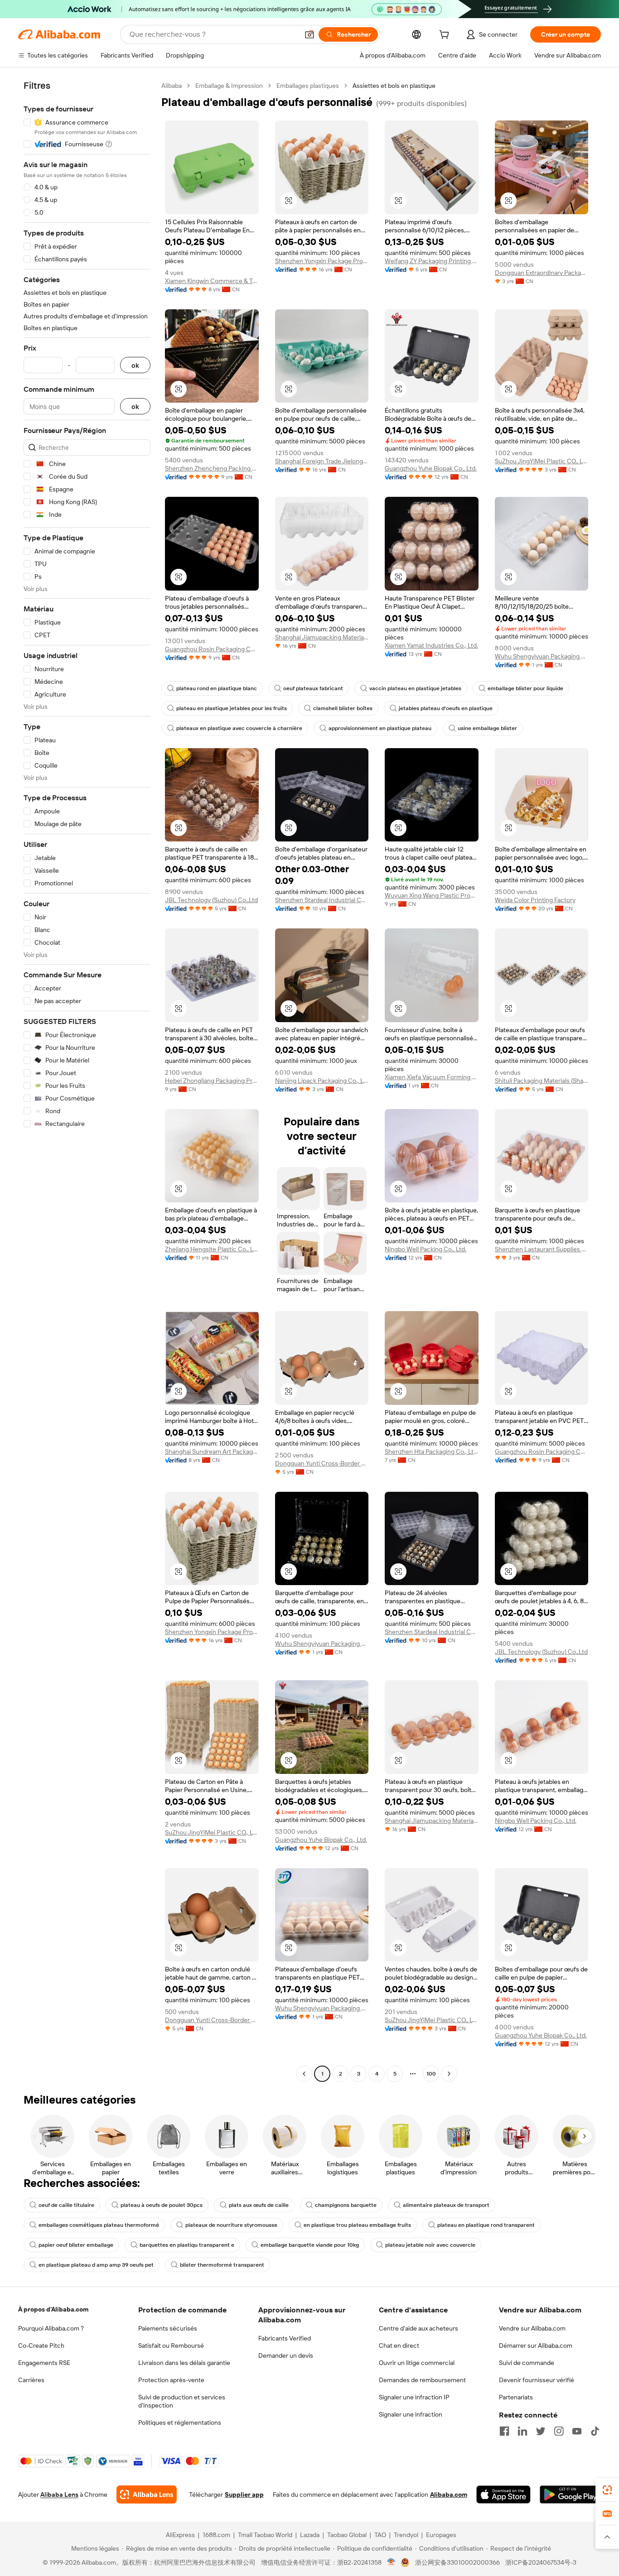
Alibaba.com (449, 2494)
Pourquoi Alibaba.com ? (51, 2328)
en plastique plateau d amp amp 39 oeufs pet (96, 2265)
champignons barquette (346, 2205)
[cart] (446, 36)
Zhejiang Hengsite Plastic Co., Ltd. (212, 1249)
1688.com (216, 2535)
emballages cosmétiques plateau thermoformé (99, 2225)
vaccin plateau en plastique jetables (415, 688)
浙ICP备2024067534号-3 (541, 2562)
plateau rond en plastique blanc (217, 688)
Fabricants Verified (285, 2338)
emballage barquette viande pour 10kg (310, 2245)
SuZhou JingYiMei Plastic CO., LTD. (542, 461)
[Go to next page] (449, 2074)
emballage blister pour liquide (525, 688)
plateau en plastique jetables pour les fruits (232, 708)
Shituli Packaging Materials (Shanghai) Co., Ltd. (542, 1081)
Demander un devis (286, 2355)
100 (431, 2074)
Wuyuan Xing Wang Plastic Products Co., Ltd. (432, 895)
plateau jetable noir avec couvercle (430, 2245)
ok (135, 365)
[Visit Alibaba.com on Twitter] (541, 2431)
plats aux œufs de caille (259, 2205)
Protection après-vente (171, 2380)
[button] (309, 34)
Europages (441, 2535)
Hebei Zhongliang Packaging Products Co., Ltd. (212, 1081)
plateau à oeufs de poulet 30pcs (162, 2205)
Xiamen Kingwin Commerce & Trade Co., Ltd (212, 281)
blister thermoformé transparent (222, 2265)
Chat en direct (399, 2345)
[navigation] (87, 1081)
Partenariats (516, 2397)
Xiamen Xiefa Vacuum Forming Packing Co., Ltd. (432, 1077)
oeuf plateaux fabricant (313, 688)
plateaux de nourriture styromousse (231, 2225)
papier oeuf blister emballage (76, 2245)
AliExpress (180, 2535)
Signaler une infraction (411, 2414)
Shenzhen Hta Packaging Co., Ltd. (432, 1451)
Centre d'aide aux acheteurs (418, 2328)
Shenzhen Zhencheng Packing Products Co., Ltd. (212, 468)
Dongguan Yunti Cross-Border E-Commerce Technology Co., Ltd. (322, 1463)
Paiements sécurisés (168, 2328)
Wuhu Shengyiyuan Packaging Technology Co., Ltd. (542, 656)
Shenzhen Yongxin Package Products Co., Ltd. (322, 261)
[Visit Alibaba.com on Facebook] (504, 2431)
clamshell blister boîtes (343, 708)
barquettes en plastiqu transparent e (187, 2245)
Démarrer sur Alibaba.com (536, 2345)
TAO (380, 2535)
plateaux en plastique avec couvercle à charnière (239, 728)
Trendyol (406, 2535)
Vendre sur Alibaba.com (532, 2328)
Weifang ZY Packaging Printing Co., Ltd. (432, 261)
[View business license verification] (391, 2562)
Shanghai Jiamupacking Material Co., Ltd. (322, 637)
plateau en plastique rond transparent (486, 2225)
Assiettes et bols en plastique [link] (394, 86)
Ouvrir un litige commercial (417, 2363)
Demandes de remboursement (422, 2380)
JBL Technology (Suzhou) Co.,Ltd (211, 900)
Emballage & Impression (229, 86)
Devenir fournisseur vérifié (537, 2380)
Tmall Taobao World (265, 2535)
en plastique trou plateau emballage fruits (357, 2225)
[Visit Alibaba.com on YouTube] (577, 2431)
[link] (607, 2490)
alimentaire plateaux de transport (446, 2205)
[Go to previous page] (304, 2074)
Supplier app (244, 2494)
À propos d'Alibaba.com (53, 2309)
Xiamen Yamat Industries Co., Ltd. (431, 645)
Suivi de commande (527, 2363)
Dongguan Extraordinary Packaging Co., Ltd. (542, 273)
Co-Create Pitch (41, 2345)
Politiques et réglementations (180, 2422)
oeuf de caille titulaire (66, 2205)
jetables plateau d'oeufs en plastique (446, 708)
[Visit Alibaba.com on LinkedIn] (522, 2431)
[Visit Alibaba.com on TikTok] (595, 2431)
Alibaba (172, 86)
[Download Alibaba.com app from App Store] (503, 2494)
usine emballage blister (487, 728)
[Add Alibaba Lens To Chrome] (147, 2494)
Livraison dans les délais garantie (184, 2363)
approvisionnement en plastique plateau (380, 728)
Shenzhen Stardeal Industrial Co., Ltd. (322, 900)
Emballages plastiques (308, 86)
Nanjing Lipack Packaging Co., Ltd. (322, 1081)
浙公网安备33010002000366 (457, 2562)
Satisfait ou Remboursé (171, 2345)
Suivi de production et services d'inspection (182, 2401)
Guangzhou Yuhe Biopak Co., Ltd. (431, 468)
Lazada (310, 2535)
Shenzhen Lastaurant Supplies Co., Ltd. (542, 1249)
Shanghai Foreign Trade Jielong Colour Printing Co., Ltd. (322, 461)
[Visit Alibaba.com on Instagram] (559, 2431)
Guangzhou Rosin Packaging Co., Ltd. (212, 649)
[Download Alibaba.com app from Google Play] (570, 2494)
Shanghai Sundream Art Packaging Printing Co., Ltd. (212, 1451)
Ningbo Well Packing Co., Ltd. (426, 1249)
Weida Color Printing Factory (535, 900)
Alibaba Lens (59, 2494)
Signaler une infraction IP (414, 2397)
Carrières (31, 2380)
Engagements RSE (44, 2363)
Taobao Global (347, 2535)
